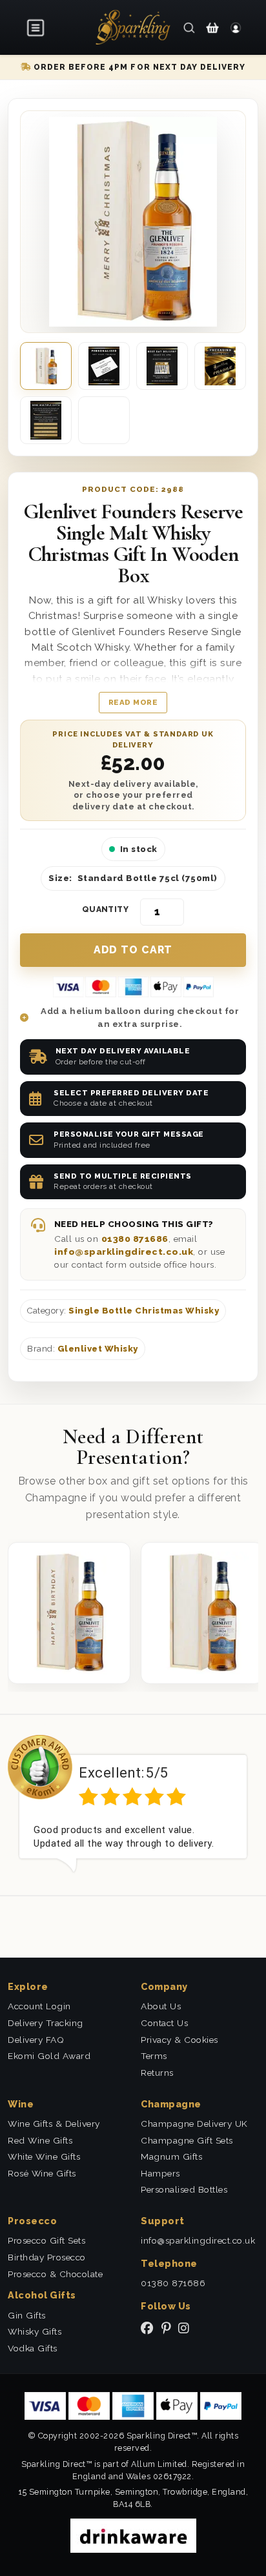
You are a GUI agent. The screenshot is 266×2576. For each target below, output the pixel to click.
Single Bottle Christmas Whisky (144, 1311)
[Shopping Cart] (212, 27)
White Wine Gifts (44, 2156)
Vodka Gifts (33, 2348)
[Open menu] (36, 28)
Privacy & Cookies (179, 2040)
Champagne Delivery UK (194, 2124)
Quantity (106, 909)
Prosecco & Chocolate (55, 2274)
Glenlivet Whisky (98, 1349)
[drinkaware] (133, 2535)
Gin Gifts (27, 2315)
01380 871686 (135, 1239)
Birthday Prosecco (47, 2257)
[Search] (189, 27)
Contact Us (164, 2023)
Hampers (160, 2173)
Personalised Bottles (184, 2189)
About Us (161, 2006)
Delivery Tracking (46, 2023)
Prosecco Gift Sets (46, 2240)
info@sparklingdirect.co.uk (124, 1252)
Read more (133, 702)
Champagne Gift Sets (187, 2140)
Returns (157, 2073)
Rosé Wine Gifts (42, 2173)
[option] (133, 1804)
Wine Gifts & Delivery (54, 2124)
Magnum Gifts (171, 2156)
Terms (154, 2056)
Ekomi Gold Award (49, 2056)
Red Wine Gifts (40, 2140)
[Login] (236, 27)
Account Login (39, 2006)
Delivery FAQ (36, 2040)
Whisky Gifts (35, 2331)
